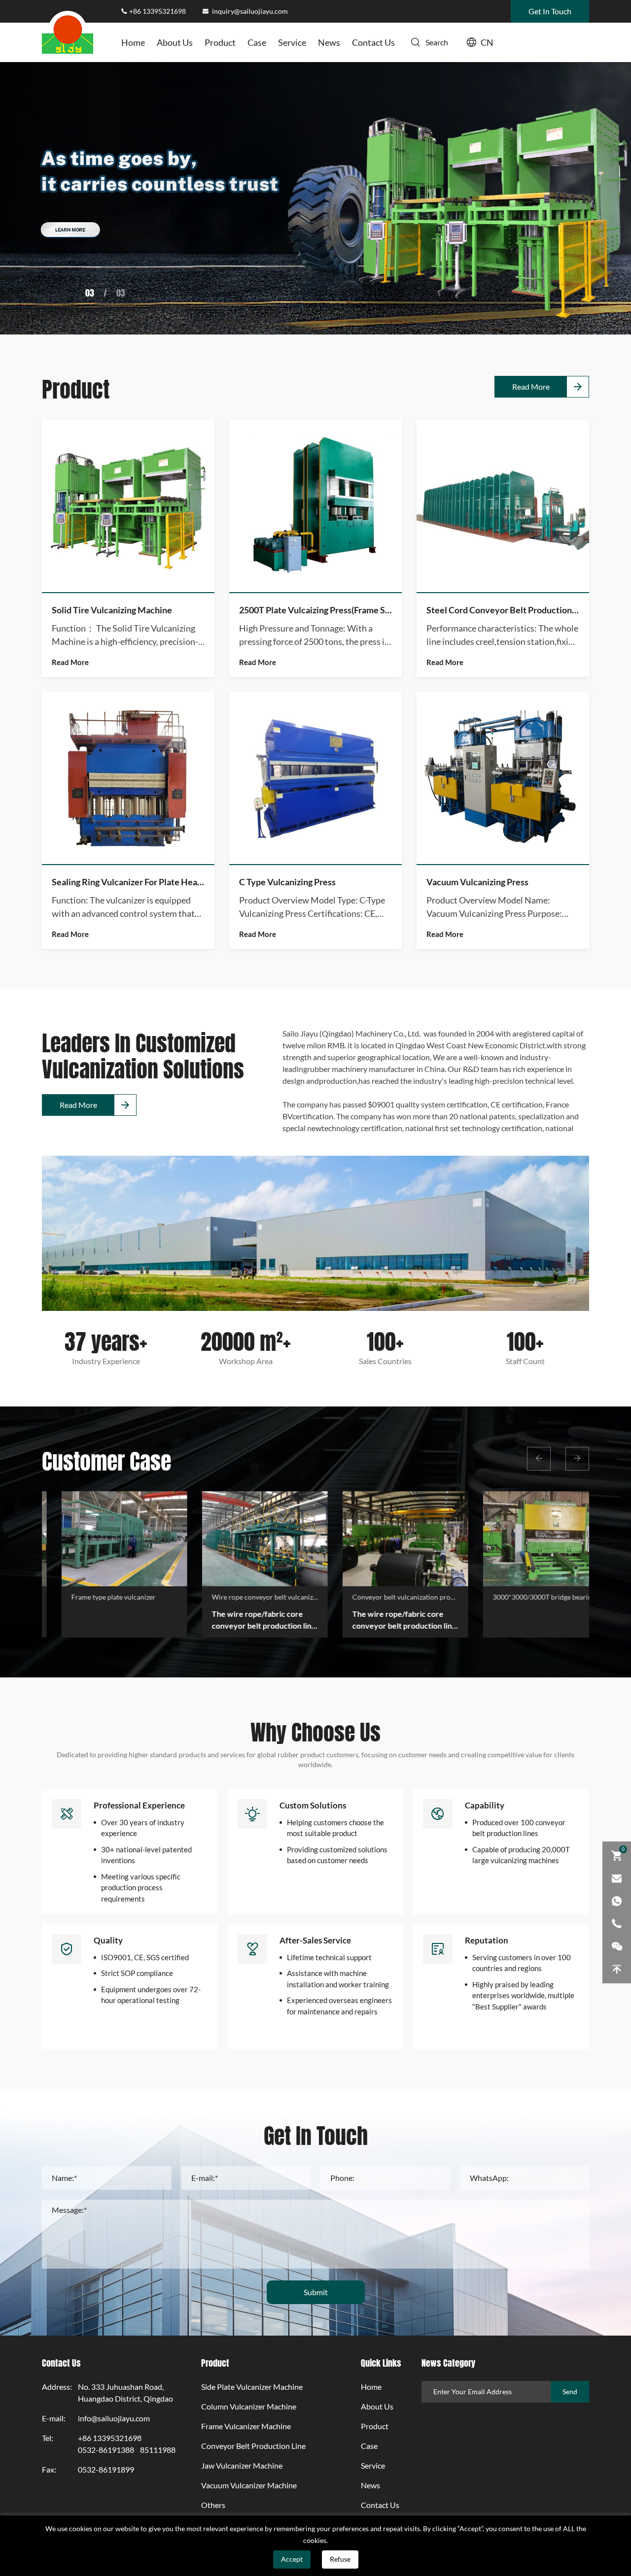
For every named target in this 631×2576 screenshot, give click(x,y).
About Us (175, 42)
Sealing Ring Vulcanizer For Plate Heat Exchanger (128, 882)
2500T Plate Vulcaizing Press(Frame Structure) (315, 610)
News (329, 42)
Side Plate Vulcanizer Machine (252, 2387)
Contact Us (373, 42)
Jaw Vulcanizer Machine (242, 2466)
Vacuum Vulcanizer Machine (249, 2485)
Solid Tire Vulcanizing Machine (112, 610)
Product (220, 42)
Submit (316, 2292)
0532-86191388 (106, 2450)
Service (292, 42)
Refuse (340, 2559)
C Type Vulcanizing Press (287, 882)
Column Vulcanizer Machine (249, 2407)
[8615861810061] (617, 1901)
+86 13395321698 (158, 11)
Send (570, 2392)
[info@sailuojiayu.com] (617, 1878)
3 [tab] (92, 292)
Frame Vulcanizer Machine (246, 2426)
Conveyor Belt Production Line (253, 2446)
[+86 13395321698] (617, 1924)
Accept (292, 2559)
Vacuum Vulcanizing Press (477, 882)
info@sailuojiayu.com (114, 2418)
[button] (539, 1459)
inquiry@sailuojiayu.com (249, 11)
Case (257, 42)
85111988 (158, 2450)
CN (487, 42)
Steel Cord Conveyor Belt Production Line (503, 610)
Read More (531, 387)
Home (133, 42)
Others (213, 2505)
